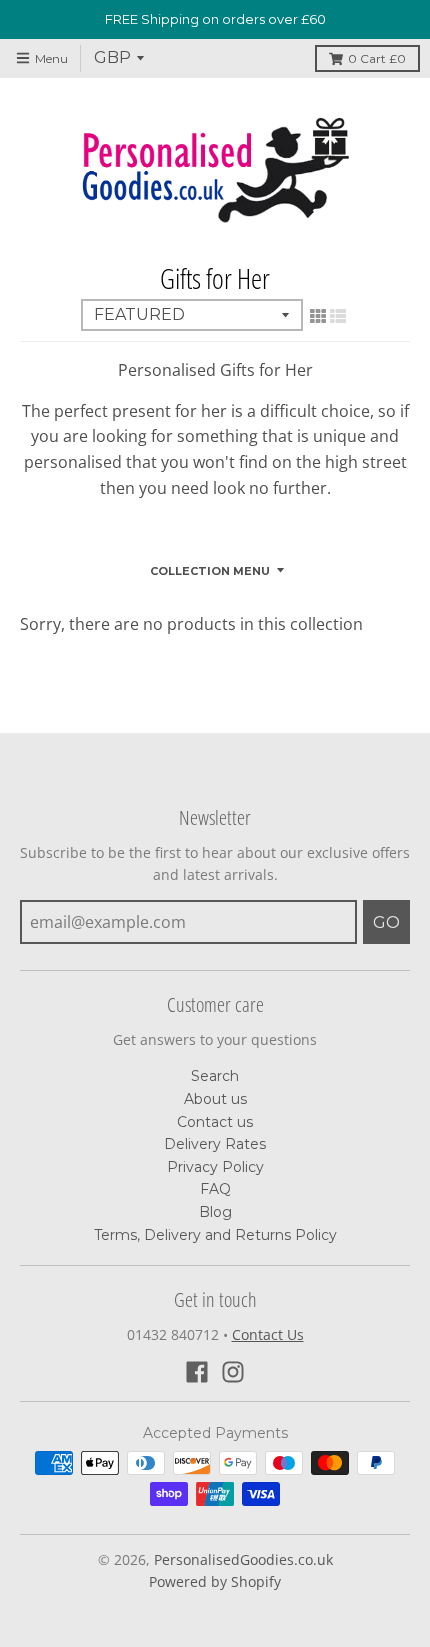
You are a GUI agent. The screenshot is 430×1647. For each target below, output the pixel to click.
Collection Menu (210, 571)
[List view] (338, 316)
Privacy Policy (215, 1167)
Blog (215, 1212)
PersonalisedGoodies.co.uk (243, 1559)
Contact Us (268, 1334)
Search (215, 1076)
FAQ (215, 1189)
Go (386, 922)
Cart (377, 58)
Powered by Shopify (215, 1581)
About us (215, 1099)
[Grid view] (318, 316)
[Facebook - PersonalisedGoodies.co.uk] (197, 1372)
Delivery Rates (215, 1144)
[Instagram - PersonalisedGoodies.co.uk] (233, 1372)
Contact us (215, 1122)
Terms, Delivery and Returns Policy (215, 1235)
